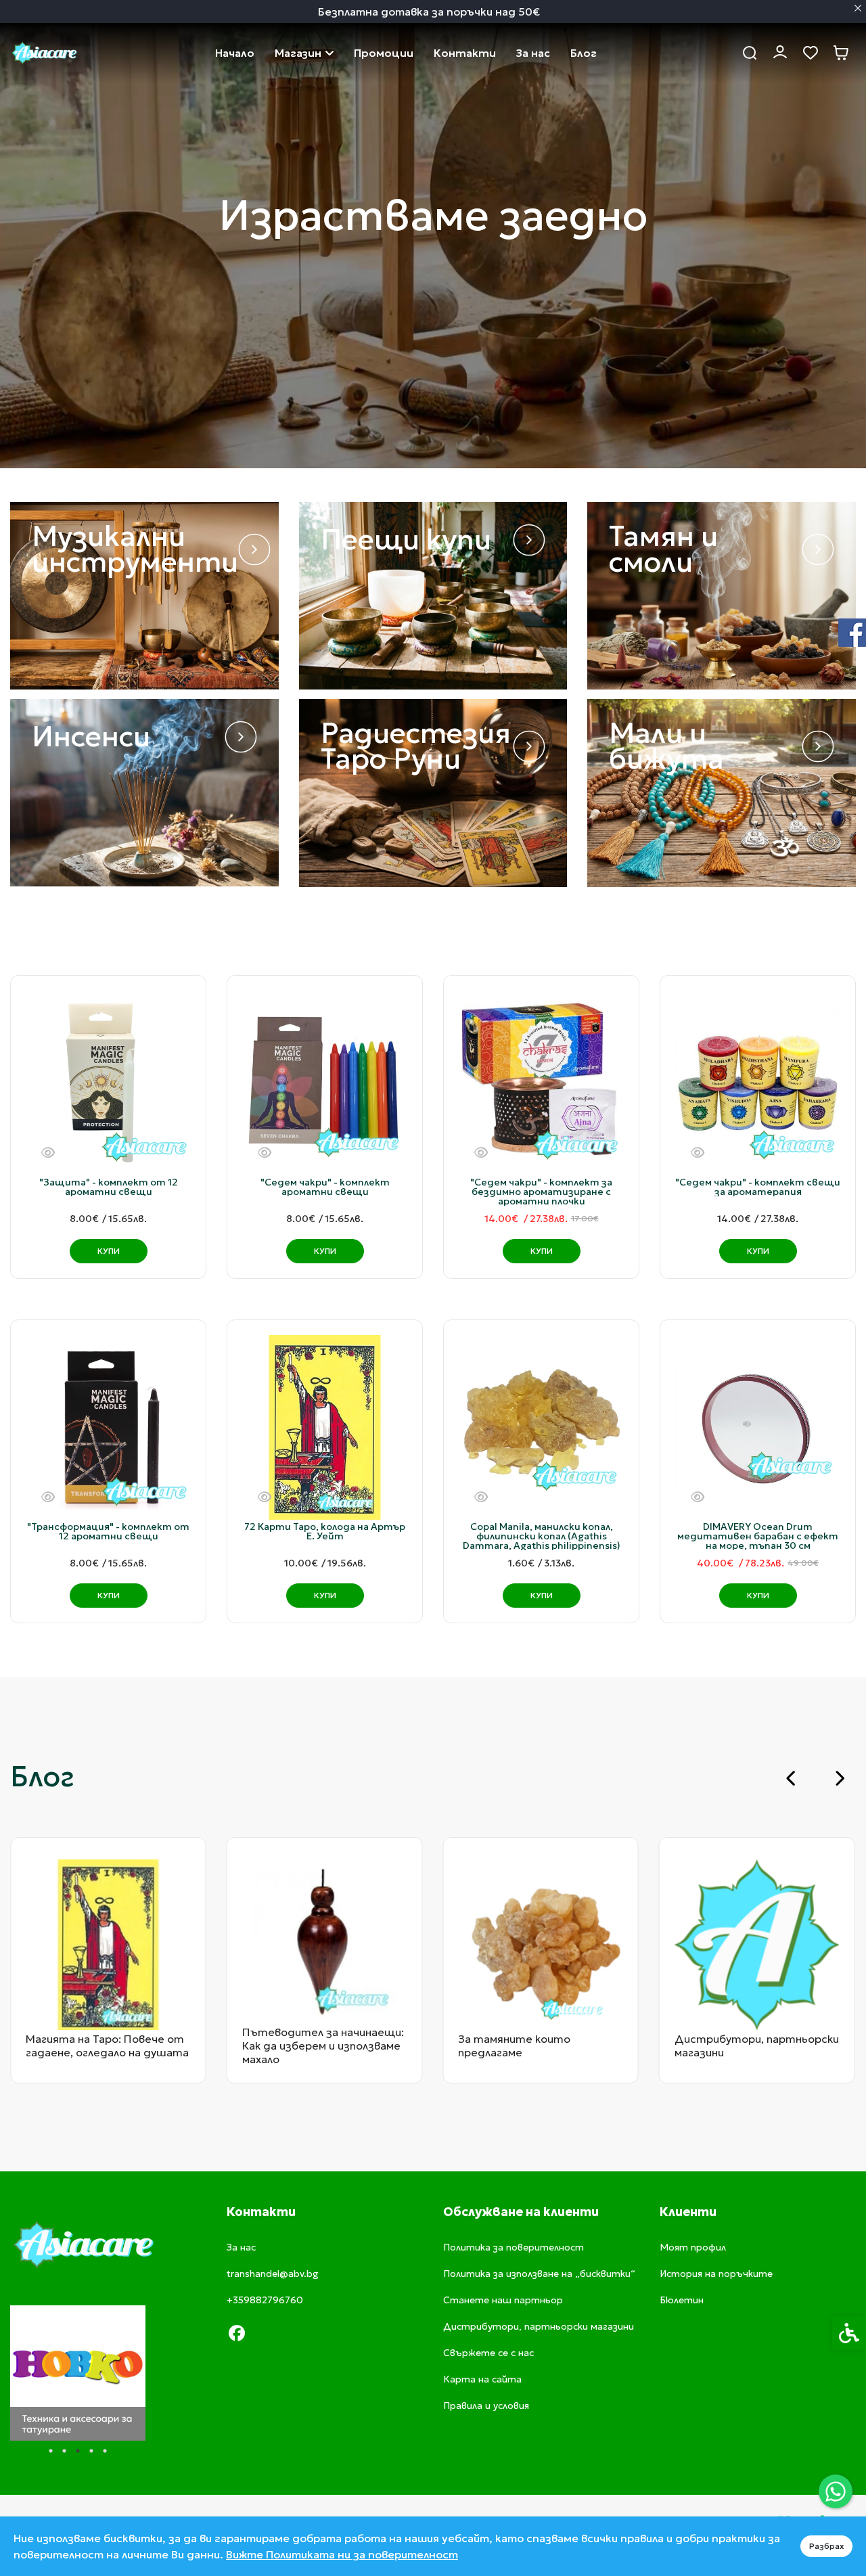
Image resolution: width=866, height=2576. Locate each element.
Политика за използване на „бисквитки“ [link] (539, 2274)
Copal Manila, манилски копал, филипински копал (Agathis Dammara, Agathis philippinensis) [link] (542, 1536)
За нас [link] (533, 53)
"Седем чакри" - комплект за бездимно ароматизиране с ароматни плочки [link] (541, 1192)
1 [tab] (51, 2451)
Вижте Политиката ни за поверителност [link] (342, 2554)
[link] (836, 2491)
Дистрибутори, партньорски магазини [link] (539, 2326)
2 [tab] (64, 2451)
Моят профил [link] (693, 2247)
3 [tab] (78, 2451)
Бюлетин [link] (682, 2300)
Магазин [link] (298, 53)
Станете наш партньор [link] (503, 2300)
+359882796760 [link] (265, 2300)
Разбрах (826, 2546)
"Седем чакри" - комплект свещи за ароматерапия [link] (758, 1187)
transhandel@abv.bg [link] (273, 2274)
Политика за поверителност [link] (514, 2247)
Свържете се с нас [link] (465, 53)
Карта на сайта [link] (482, 2379)
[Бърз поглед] (48, 1153)
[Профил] (780, 51)
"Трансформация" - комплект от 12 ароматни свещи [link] (108, 1531)
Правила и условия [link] (486, 2405)
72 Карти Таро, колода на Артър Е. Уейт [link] (325, 1531)
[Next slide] (839, 1778)
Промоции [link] (384, 53)
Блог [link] (584, 53)
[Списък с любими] (810, 53)
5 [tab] (105, 2451)
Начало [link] (235, 53)
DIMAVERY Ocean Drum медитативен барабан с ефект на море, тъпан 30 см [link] (758, 1536)
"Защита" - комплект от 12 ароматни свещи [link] (109, 1187)
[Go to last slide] (792, 1778)
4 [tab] (91, 2451)
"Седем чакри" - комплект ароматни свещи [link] (325, 1187)
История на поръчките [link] (716, 2274)
